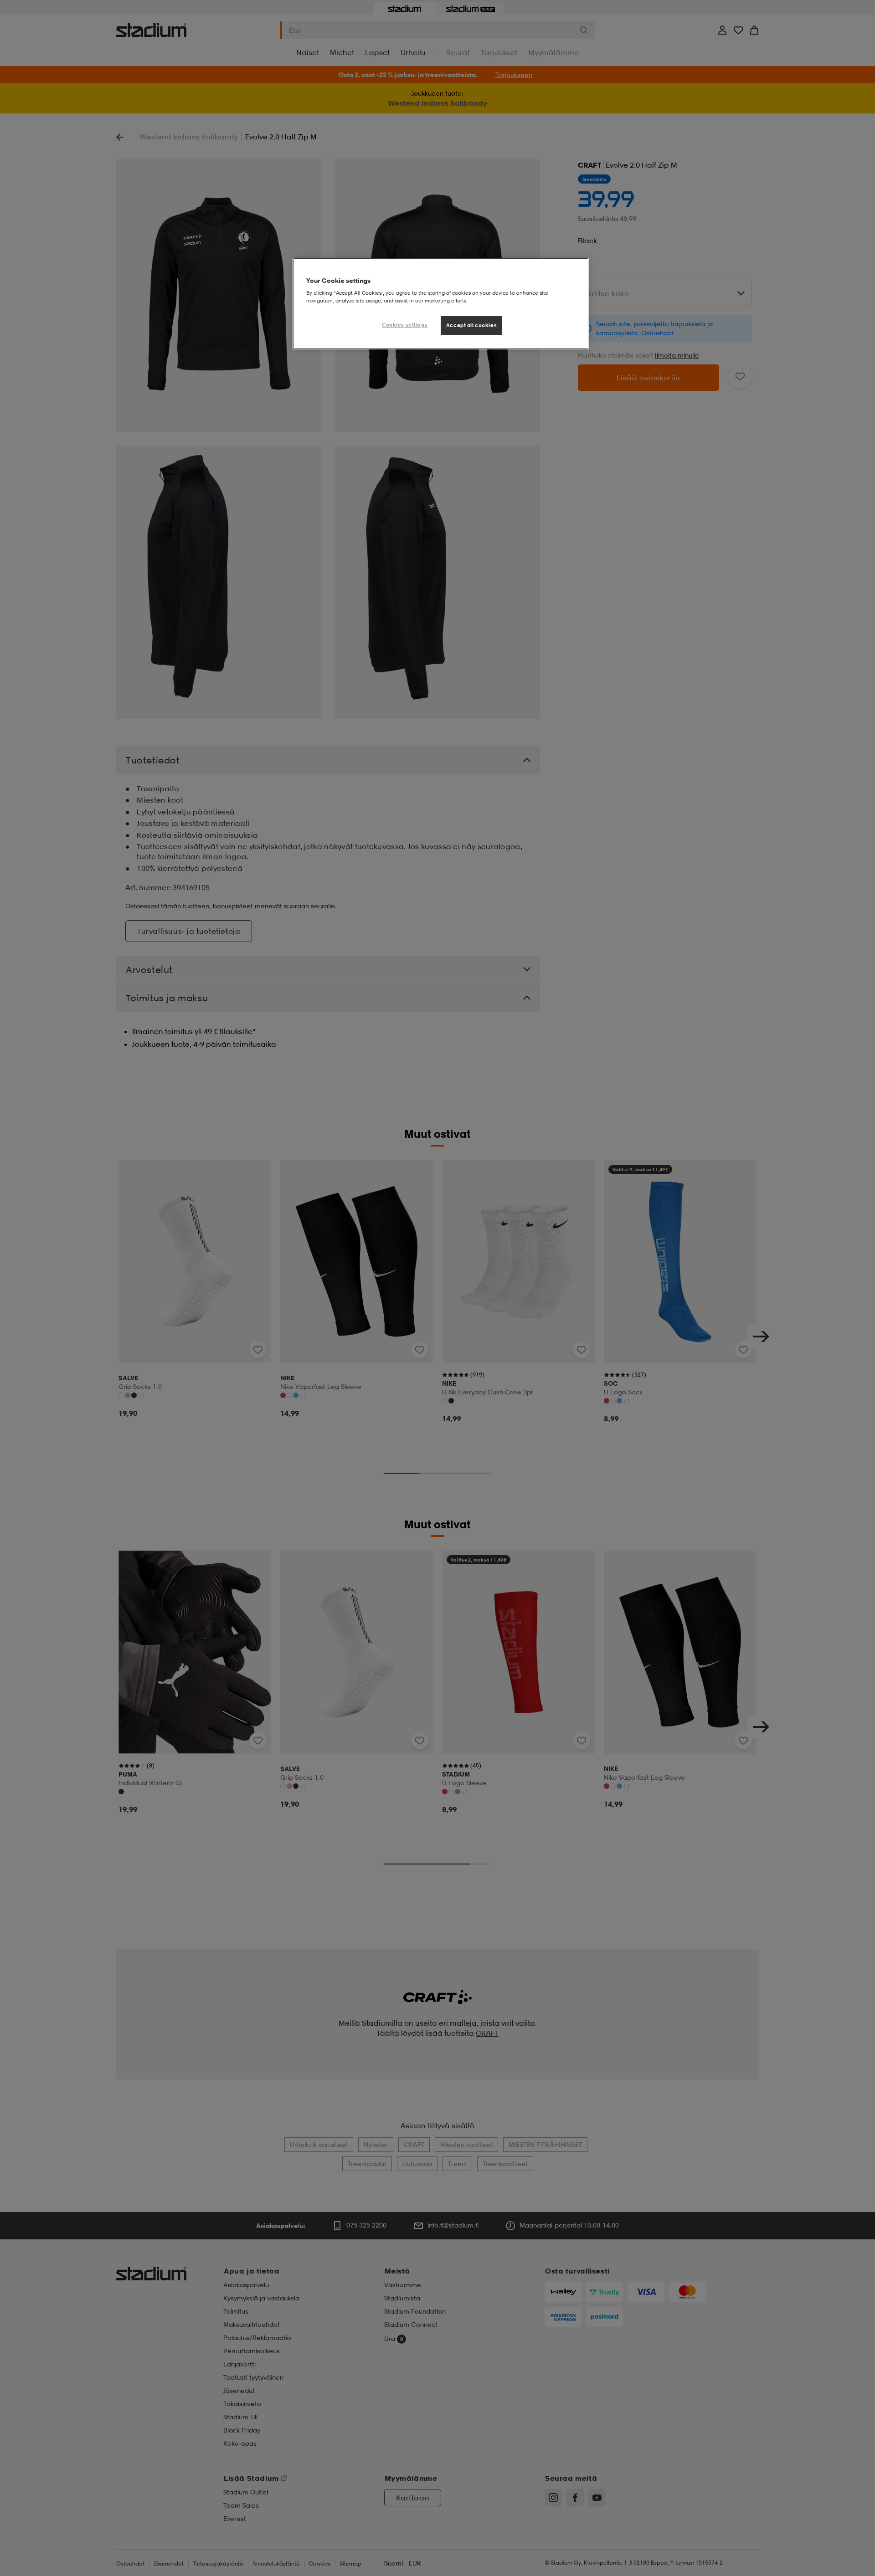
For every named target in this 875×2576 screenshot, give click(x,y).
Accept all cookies (471, 325)
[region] (441, 304)
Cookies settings (405, 325)
